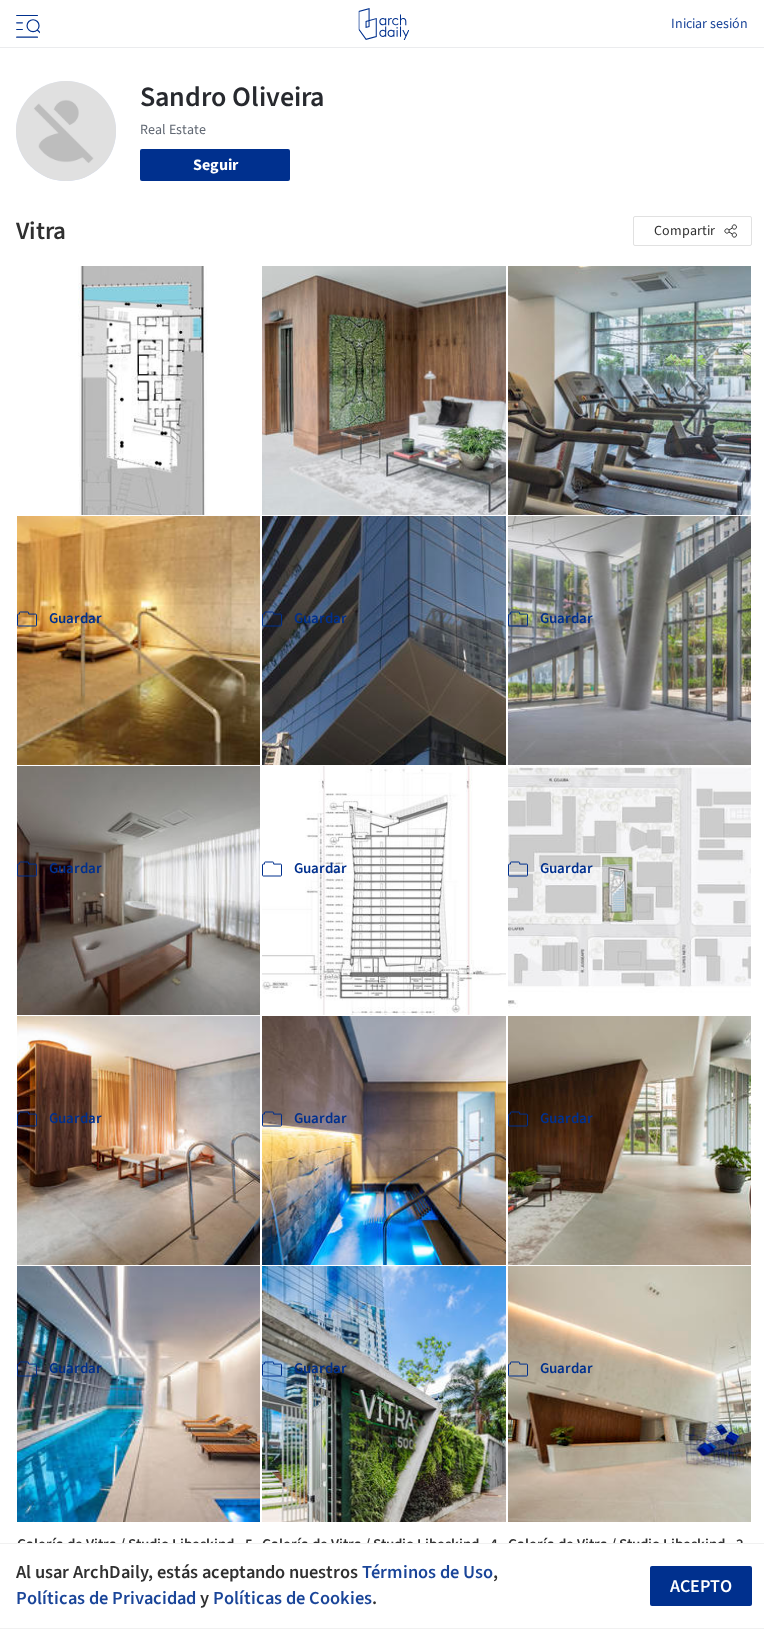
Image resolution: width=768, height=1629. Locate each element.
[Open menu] (26, 24)
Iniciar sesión (709, 24)
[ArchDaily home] (383, 24)
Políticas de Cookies (292, 1598)
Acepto (701, 1586)
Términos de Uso (427, 1572)
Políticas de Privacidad (106, 1598)
